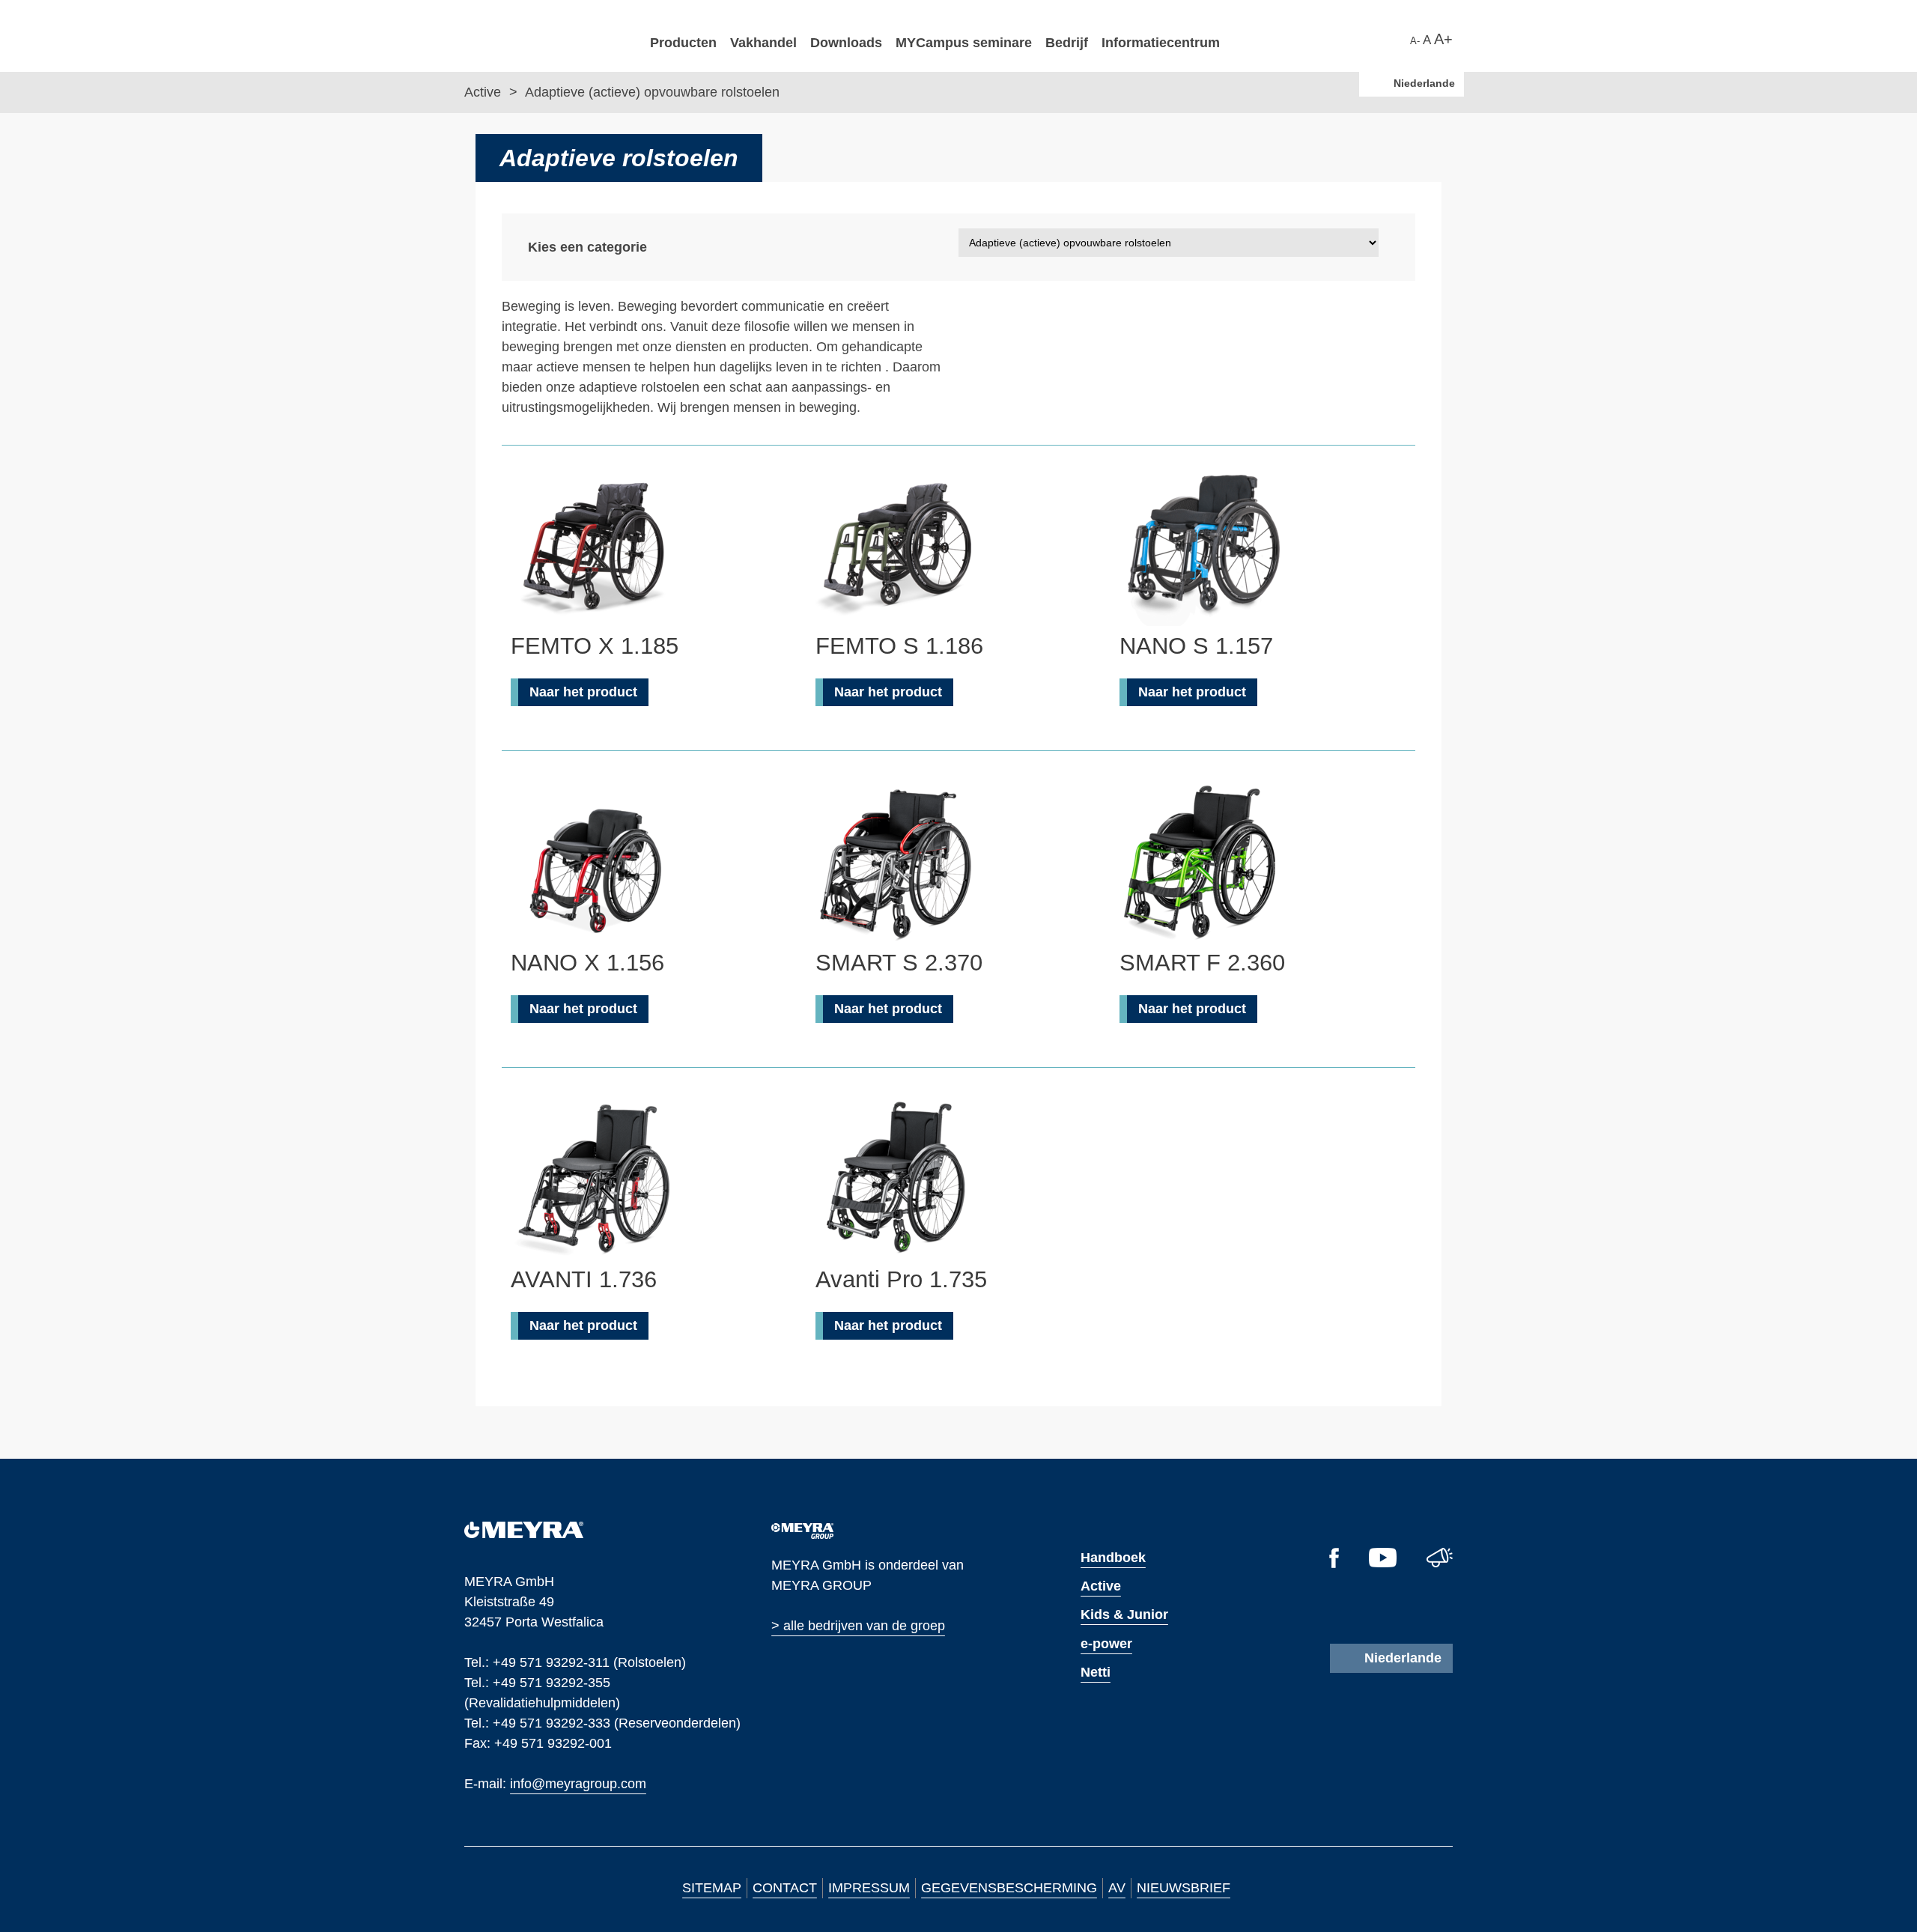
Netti (1096, 1672)
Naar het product (583, 692)
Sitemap (712, 1888)
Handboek (1113, 1558)
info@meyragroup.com (578, 1783)
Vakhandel (763, 43)
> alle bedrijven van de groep (858, 1626)
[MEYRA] (524, 1534)
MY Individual (693, 804)
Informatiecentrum (1161, 43)
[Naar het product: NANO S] (1202, 547)
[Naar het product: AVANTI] (593, 1180)
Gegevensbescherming (1009, 1888)
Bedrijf (1067, 43)
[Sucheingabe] (1403, 38)
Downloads (846, 43)
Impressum (869, 1888)
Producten (683, 43)
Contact (785, 1888)
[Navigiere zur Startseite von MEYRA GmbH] (546, 35)
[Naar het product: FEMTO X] (593, 547)
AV (1117, 1888)
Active (484, 92)
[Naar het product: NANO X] (593, 863)
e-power (1106, 1644)
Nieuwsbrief (1184, 1888)
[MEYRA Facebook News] (1334, 1564)
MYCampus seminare (964, 43)
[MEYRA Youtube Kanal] (1383, 1563)
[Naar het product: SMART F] (1202, 863)
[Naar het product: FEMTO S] (898, 547)
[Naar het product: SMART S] (898, 863)
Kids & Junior (1124, 1614)
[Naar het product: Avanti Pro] (898, 1180)
